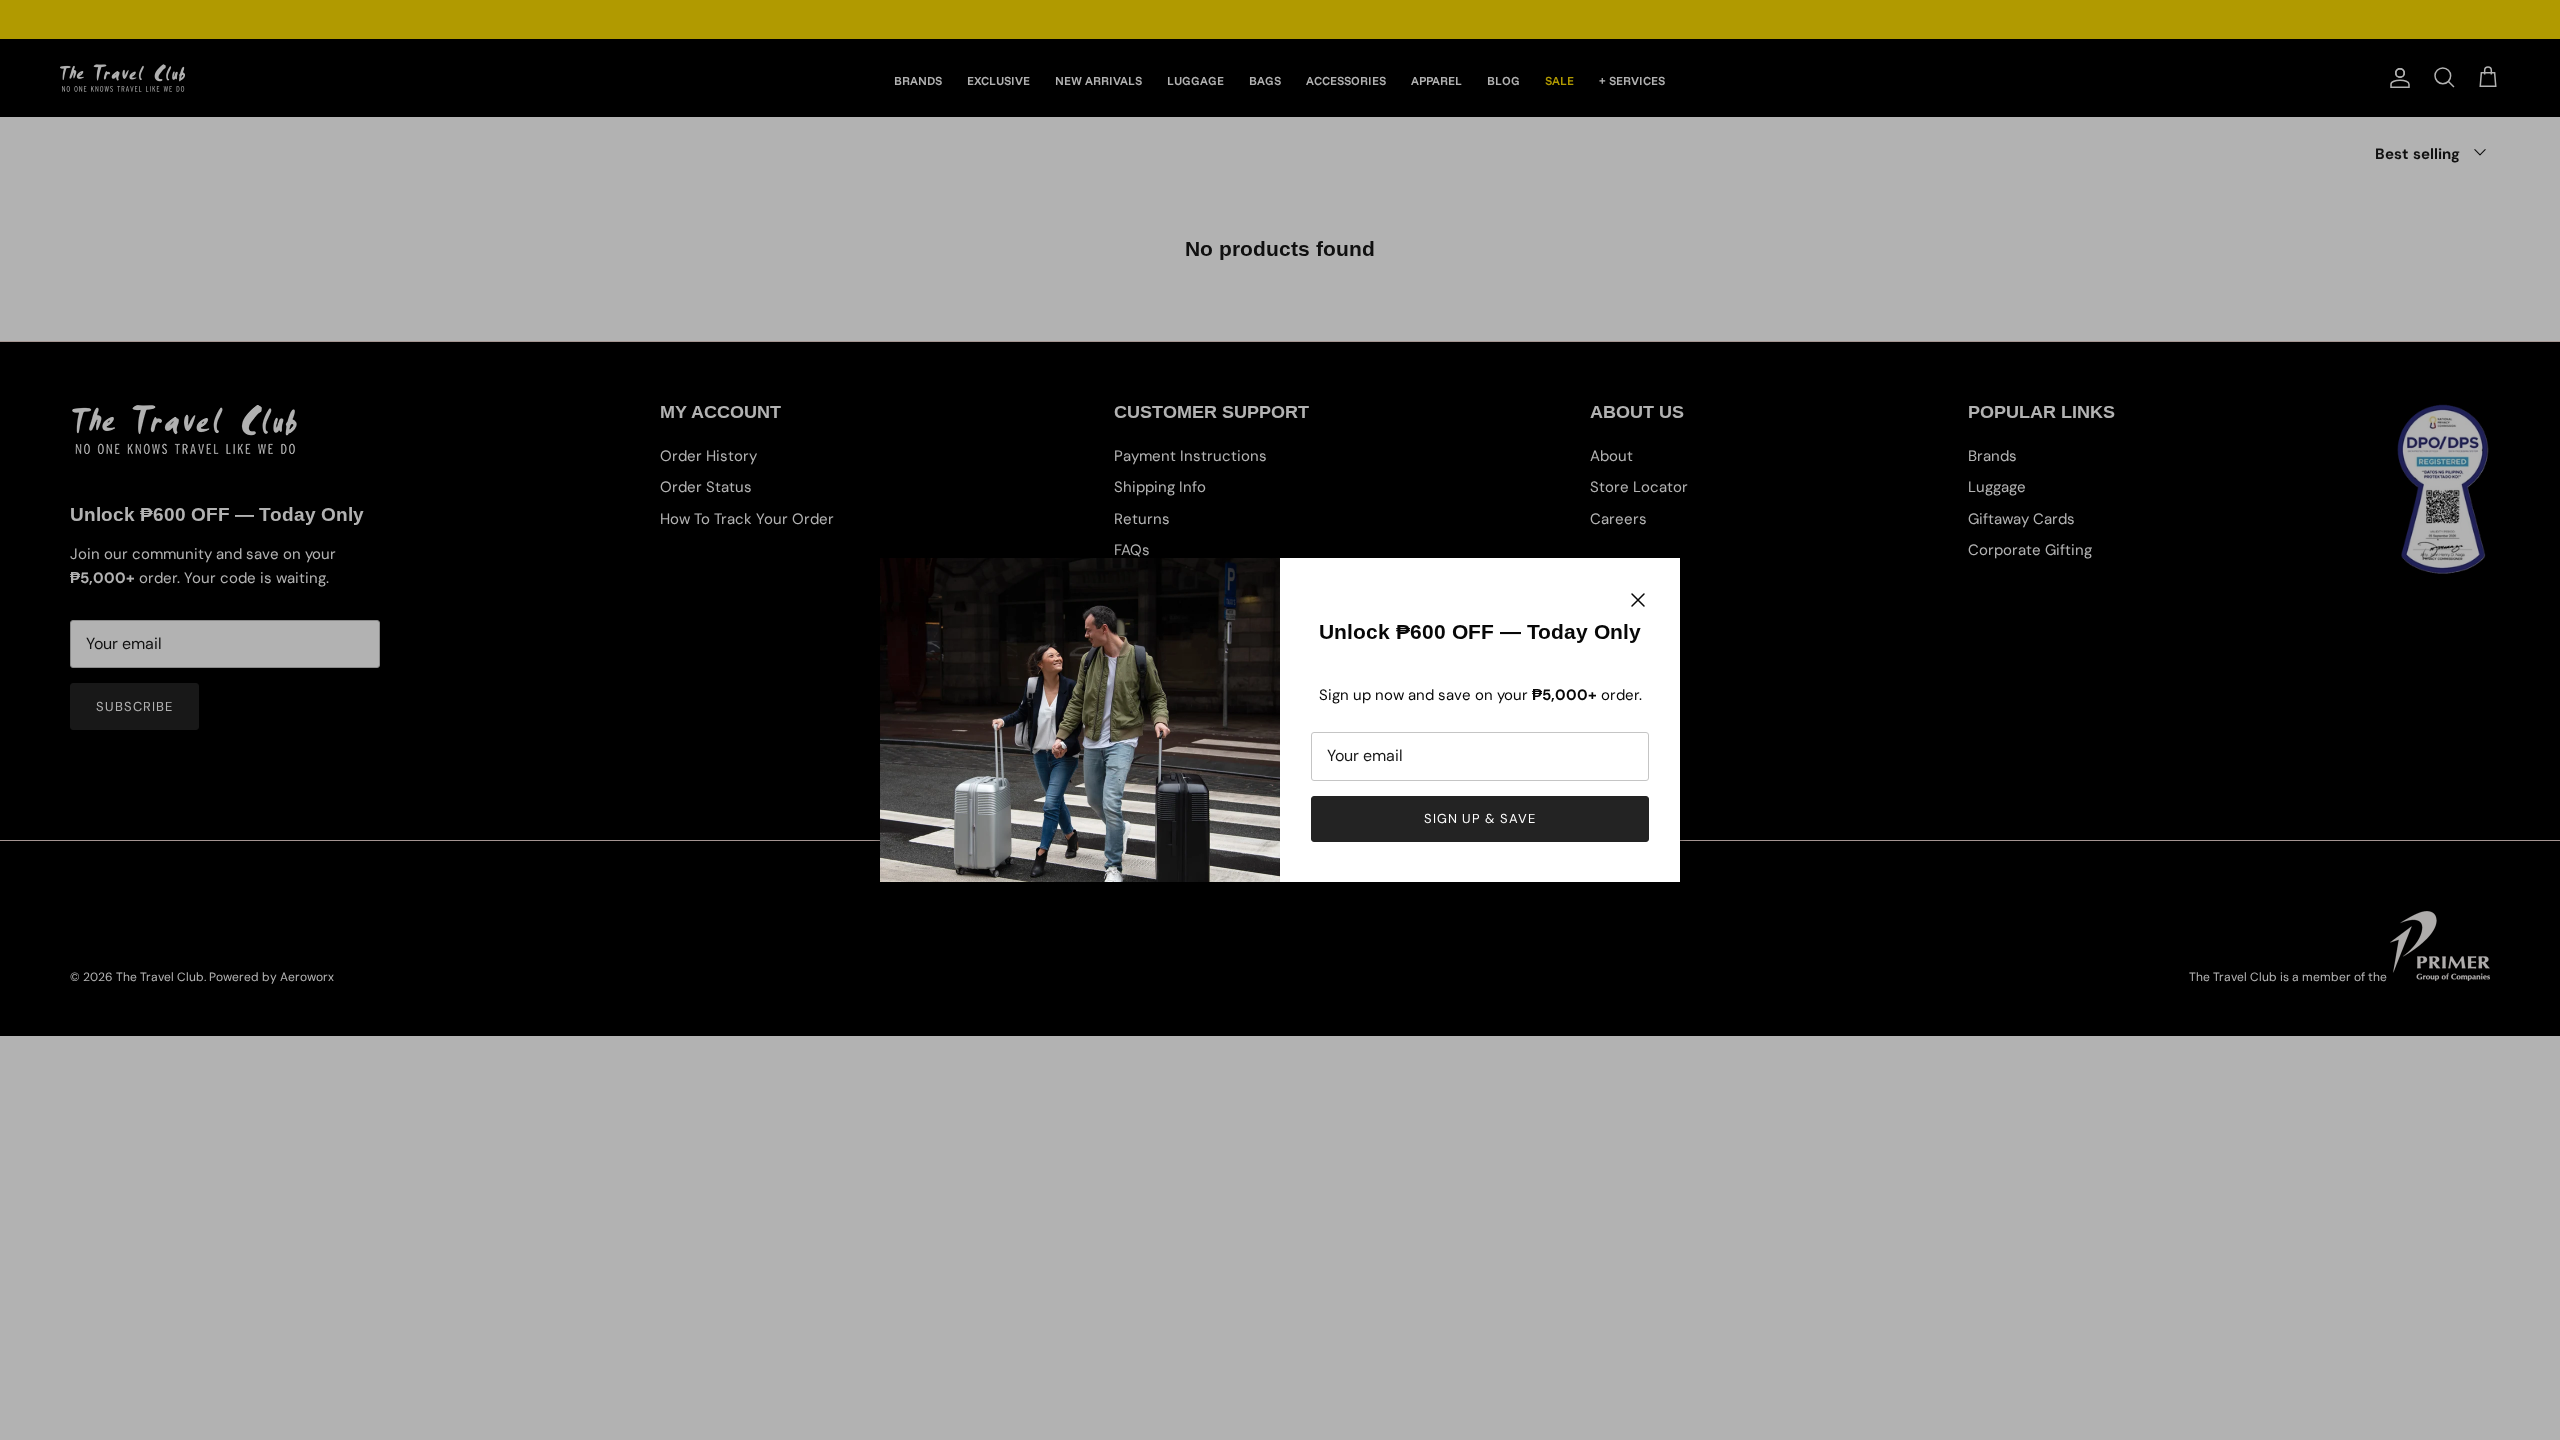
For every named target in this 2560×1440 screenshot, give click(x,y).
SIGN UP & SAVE (1480, 818)
